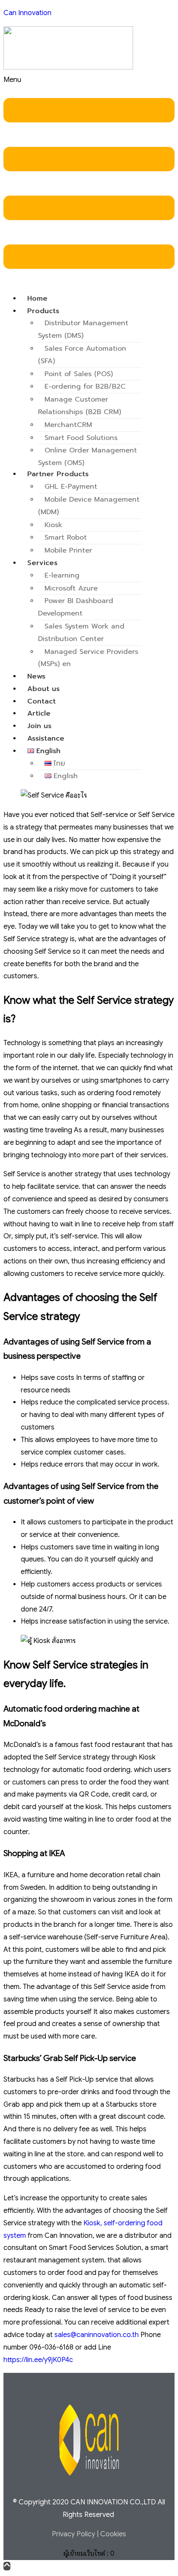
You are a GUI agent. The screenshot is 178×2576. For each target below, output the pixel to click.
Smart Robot (66, 537)
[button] (89, 180)
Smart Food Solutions (81, 438)
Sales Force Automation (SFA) (82, 355)
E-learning (62, 575)
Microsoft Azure (71, 588)
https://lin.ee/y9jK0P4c (38, 2360)
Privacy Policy (73, 2534)
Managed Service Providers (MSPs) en (88, 658)
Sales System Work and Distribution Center (81, 633)
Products (43, 311)
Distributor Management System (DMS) (83, 329)
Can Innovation (27, 13)
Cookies (113, 2534)
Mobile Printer (68, 550)
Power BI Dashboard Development (76, 607)
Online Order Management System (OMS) (87, 457)
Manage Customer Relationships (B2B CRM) (79, 406)
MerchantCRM (68, 425)
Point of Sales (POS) (79, 374)
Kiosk (53, 525)
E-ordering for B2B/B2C (85, 386)
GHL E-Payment (71, 487)
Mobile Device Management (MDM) (89, 506)
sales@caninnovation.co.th (97, 2335)
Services (42, 563)
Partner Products (58, 474)
